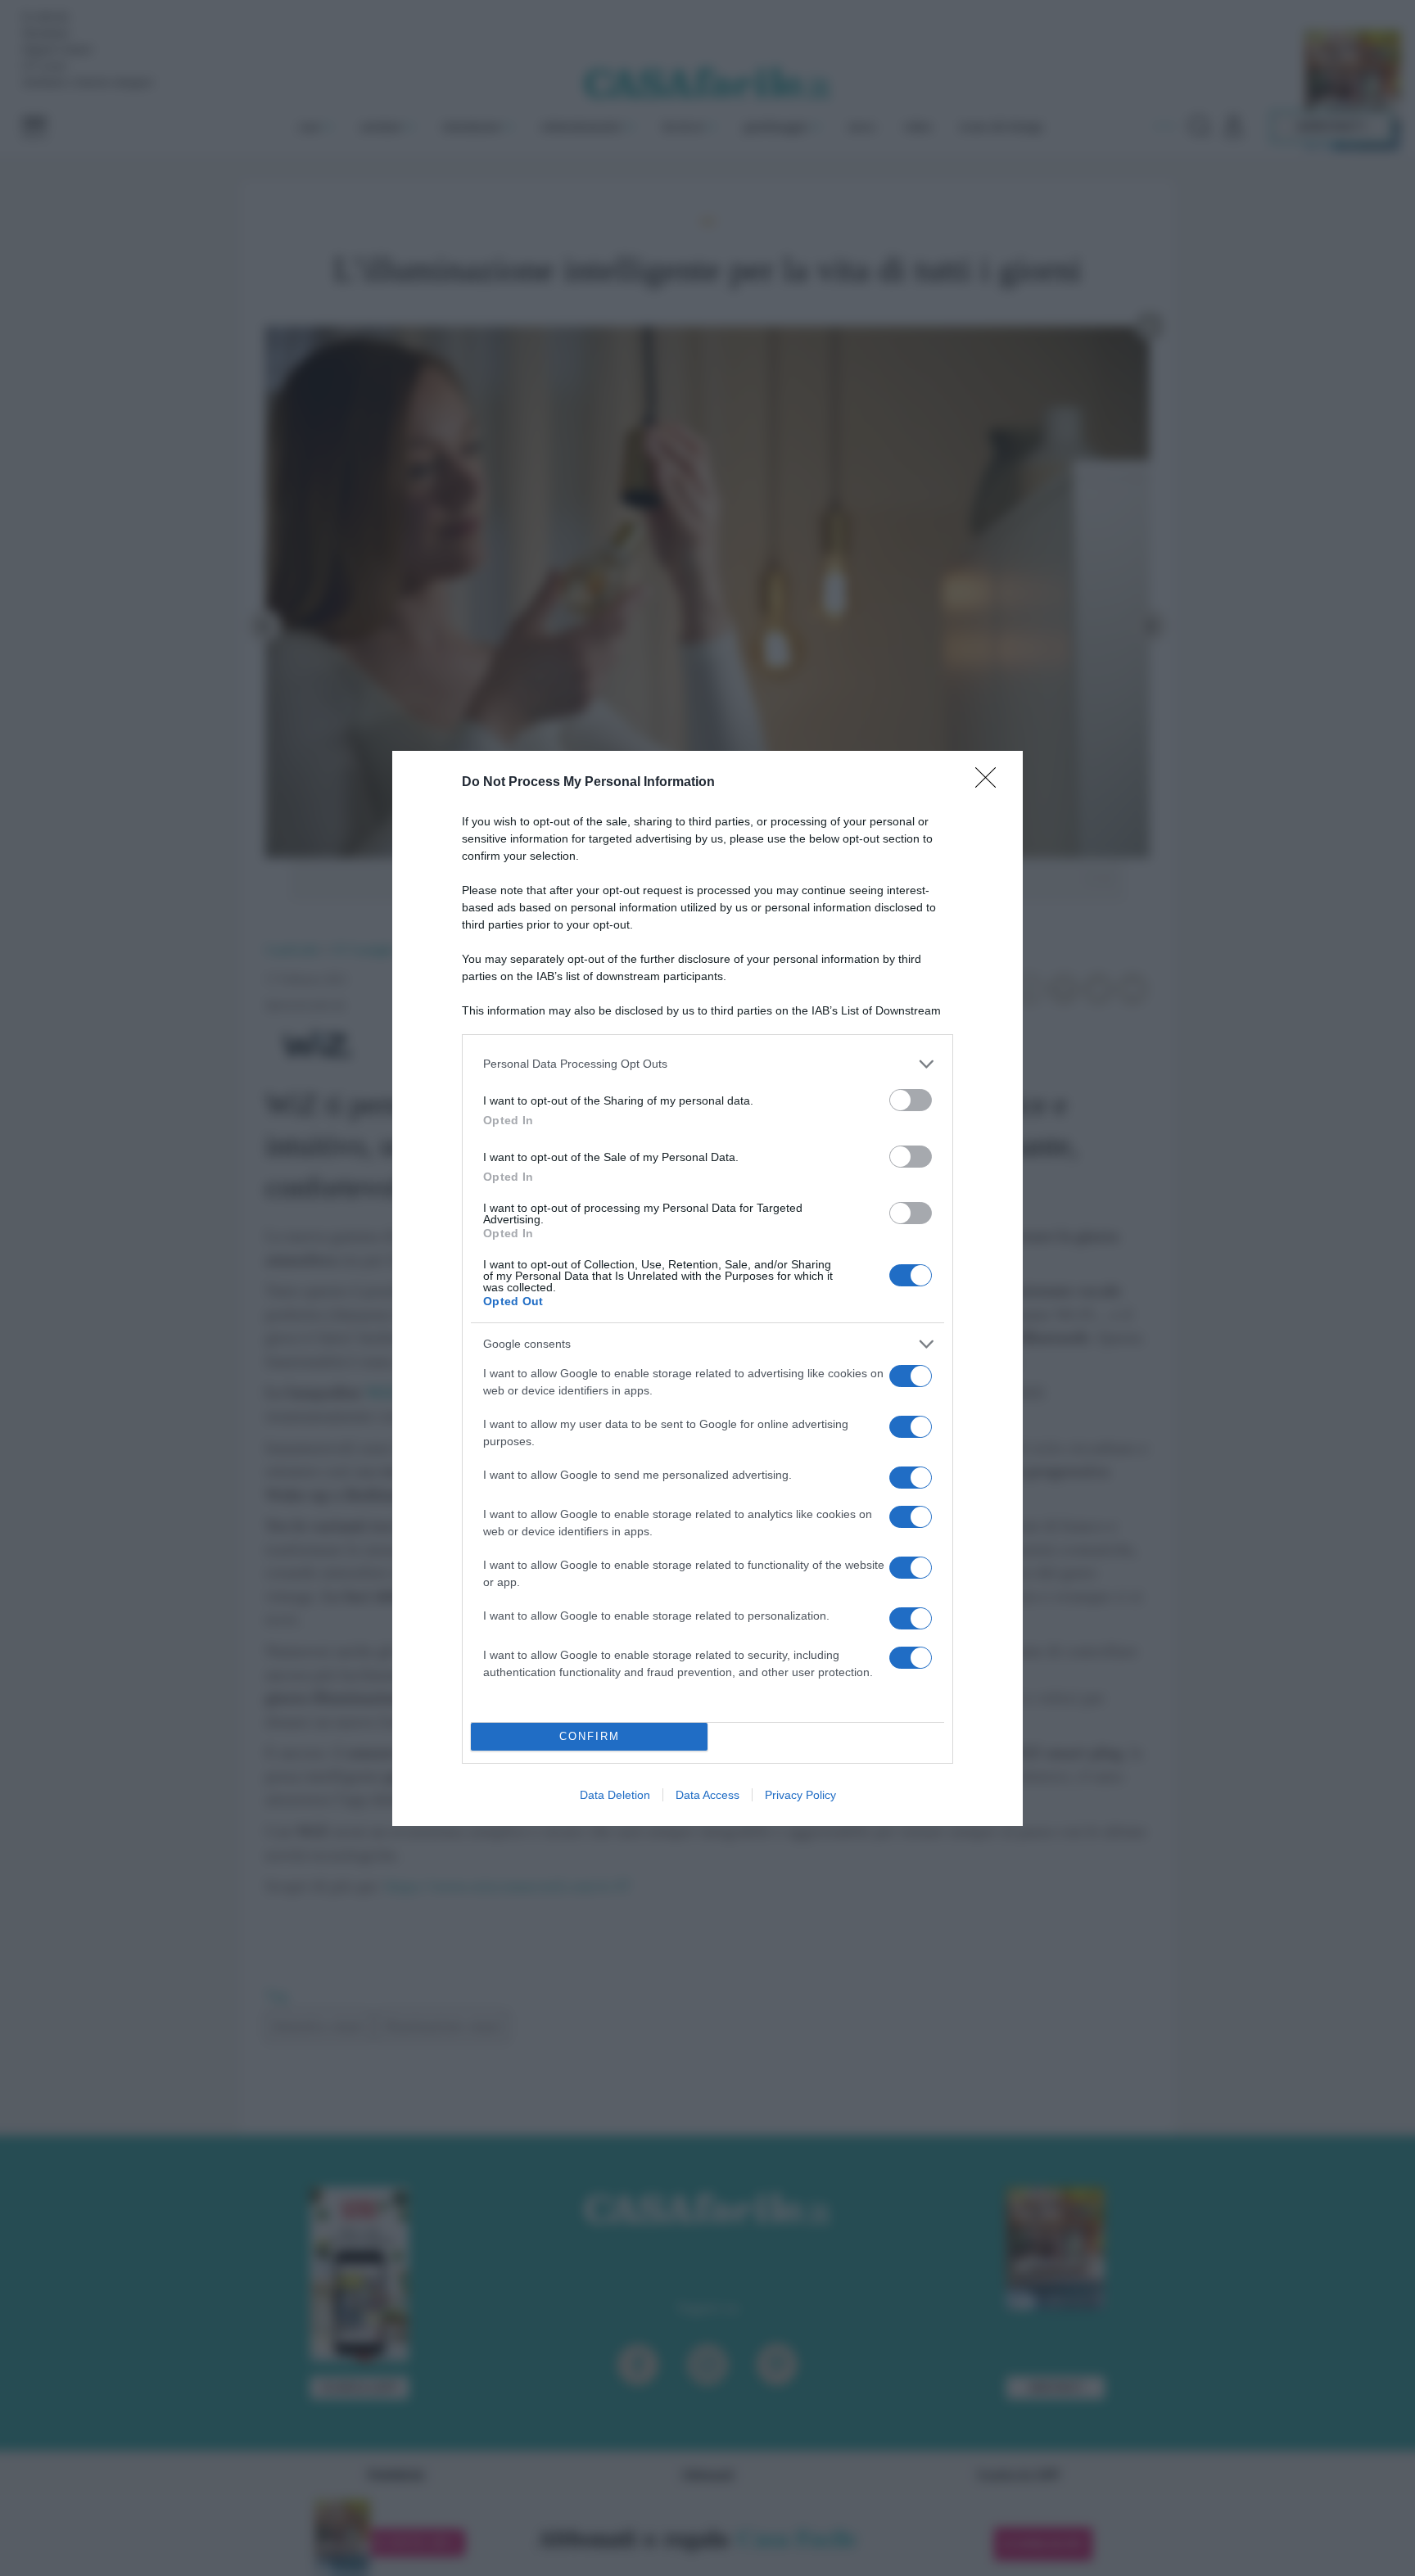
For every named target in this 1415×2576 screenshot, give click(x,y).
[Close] (991, 783)
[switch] (911, 1100)
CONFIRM (590, 1736)
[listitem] (707, 1064)
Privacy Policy (800, 1795)
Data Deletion (615, 1795)
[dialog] (707, 1288)
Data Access (707, 1795)
